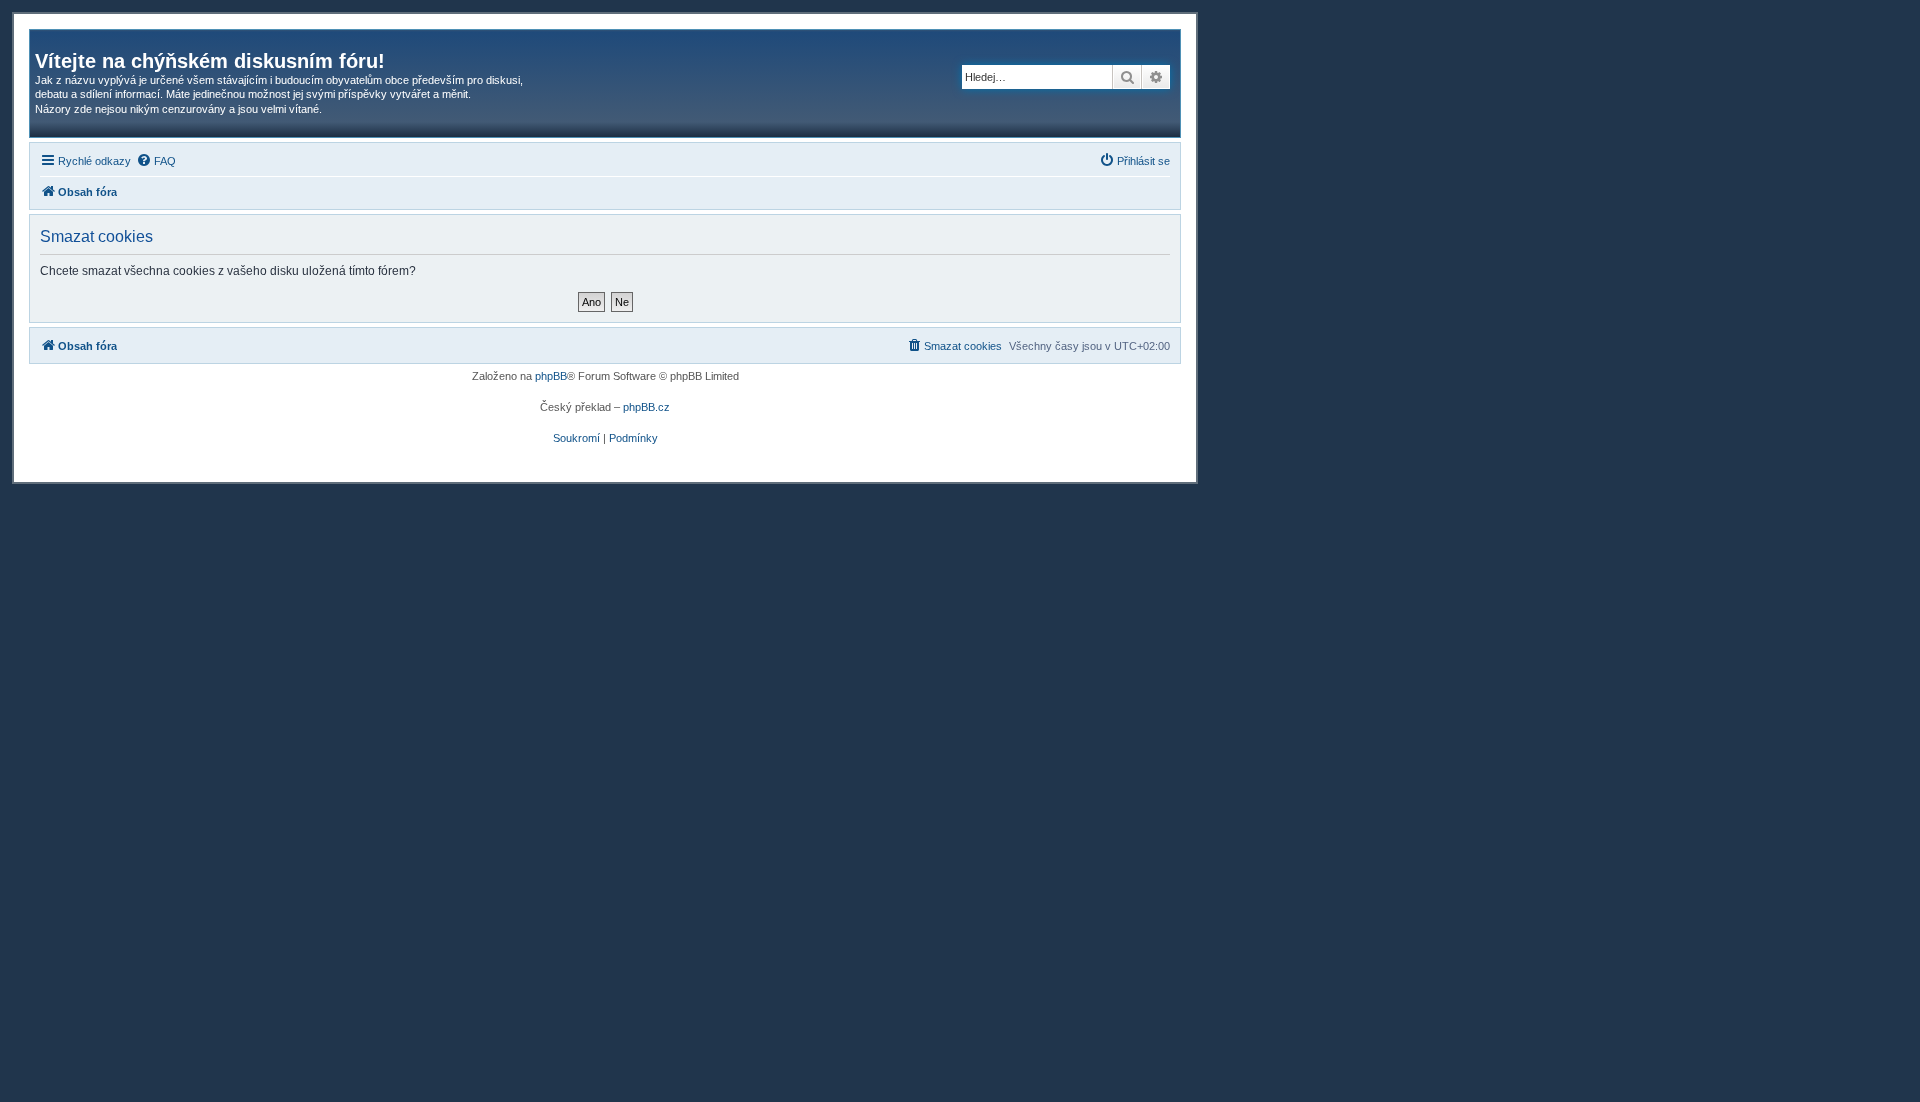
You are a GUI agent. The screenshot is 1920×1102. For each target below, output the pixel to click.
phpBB (551, 376)
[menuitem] (156, 161)
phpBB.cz (646, 407)
